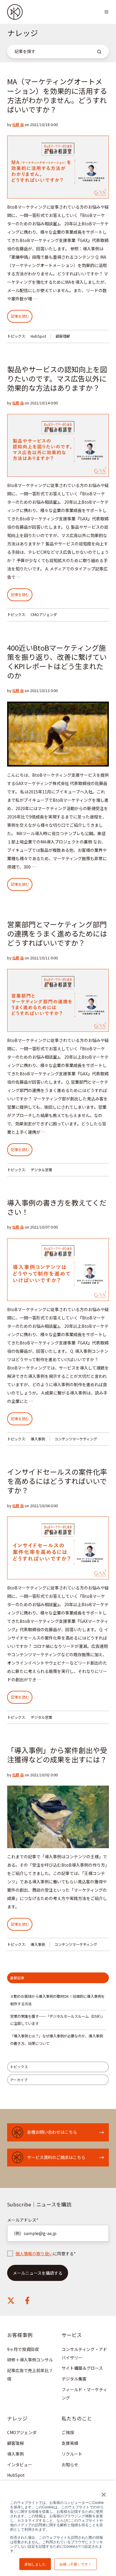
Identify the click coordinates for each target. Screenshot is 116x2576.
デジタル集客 (74, 2379)
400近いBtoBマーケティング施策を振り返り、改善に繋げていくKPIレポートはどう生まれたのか (57, 661)
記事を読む (20, 316)
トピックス (19, 2067)
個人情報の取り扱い (34, 2254)
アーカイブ (19, 2080)
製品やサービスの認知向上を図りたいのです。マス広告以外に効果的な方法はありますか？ (57, 378)
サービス (72, 2335)
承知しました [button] (35, 2564)
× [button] (103, 2493)
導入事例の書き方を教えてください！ (57, 1207)
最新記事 (17, 1978)
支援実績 (70, 2443)
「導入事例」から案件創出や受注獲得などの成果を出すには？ (57, 1755)
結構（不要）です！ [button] (76, 2564)
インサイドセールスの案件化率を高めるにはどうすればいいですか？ (57, 1481)
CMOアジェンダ (44, 615)
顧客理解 (63, 336)
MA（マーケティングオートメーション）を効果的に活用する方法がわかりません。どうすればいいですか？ (57, 95)
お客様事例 (20, 2335)
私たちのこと (77, 2418)
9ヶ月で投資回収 (23, 2349)
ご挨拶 (68, 2432)
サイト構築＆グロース (82, 2368)
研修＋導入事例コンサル (30, 2360)
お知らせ (70, 2465)
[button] (106, 12)
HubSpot (38, 336)
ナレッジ (17, 2418)
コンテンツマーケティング (76, 1439)
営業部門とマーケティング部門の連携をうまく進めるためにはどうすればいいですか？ (57, 933)
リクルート (72, 2454)
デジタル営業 (41, 1170)
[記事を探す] (99, 52)
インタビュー (20, 2465)
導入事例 (38, 1439)
